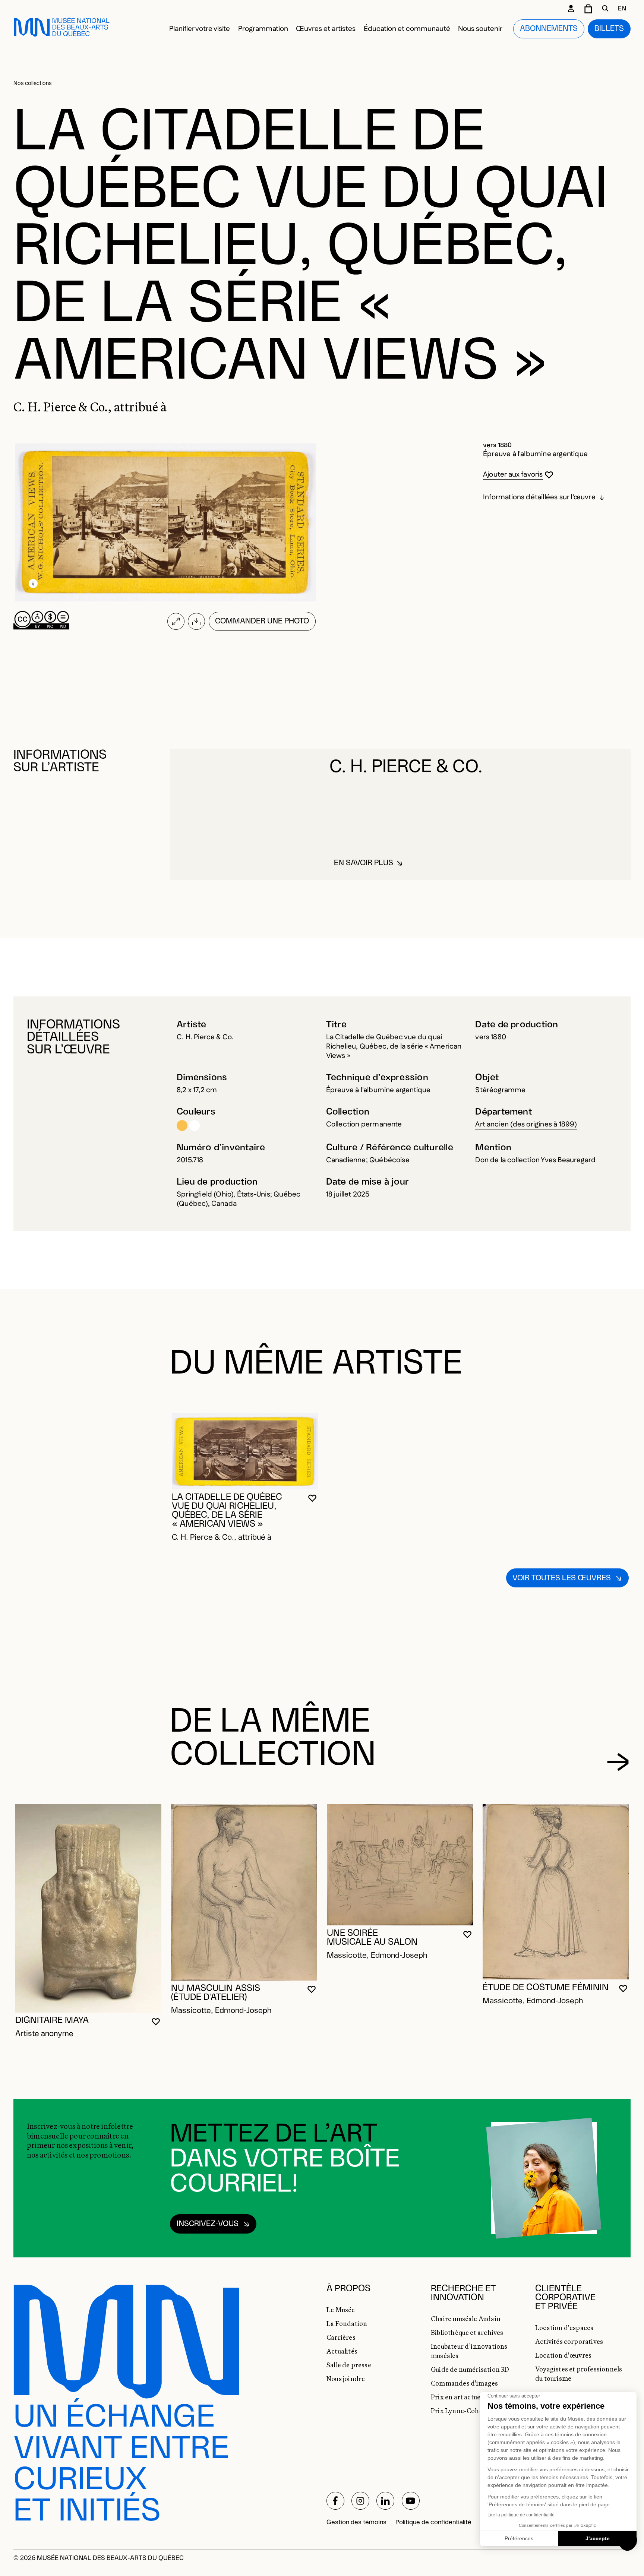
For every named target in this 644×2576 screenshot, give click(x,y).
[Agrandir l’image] (176, 621)
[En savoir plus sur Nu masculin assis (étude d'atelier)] (244, 1892)
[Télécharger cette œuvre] (197, 621)
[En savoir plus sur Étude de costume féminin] (556, 1892)
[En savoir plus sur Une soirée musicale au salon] (400, 1865)
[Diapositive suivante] (618, 1762)
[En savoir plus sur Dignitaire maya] (88, 1908)
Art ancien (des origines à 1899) (526, 1124)
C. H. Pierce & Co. (205, 1037)
